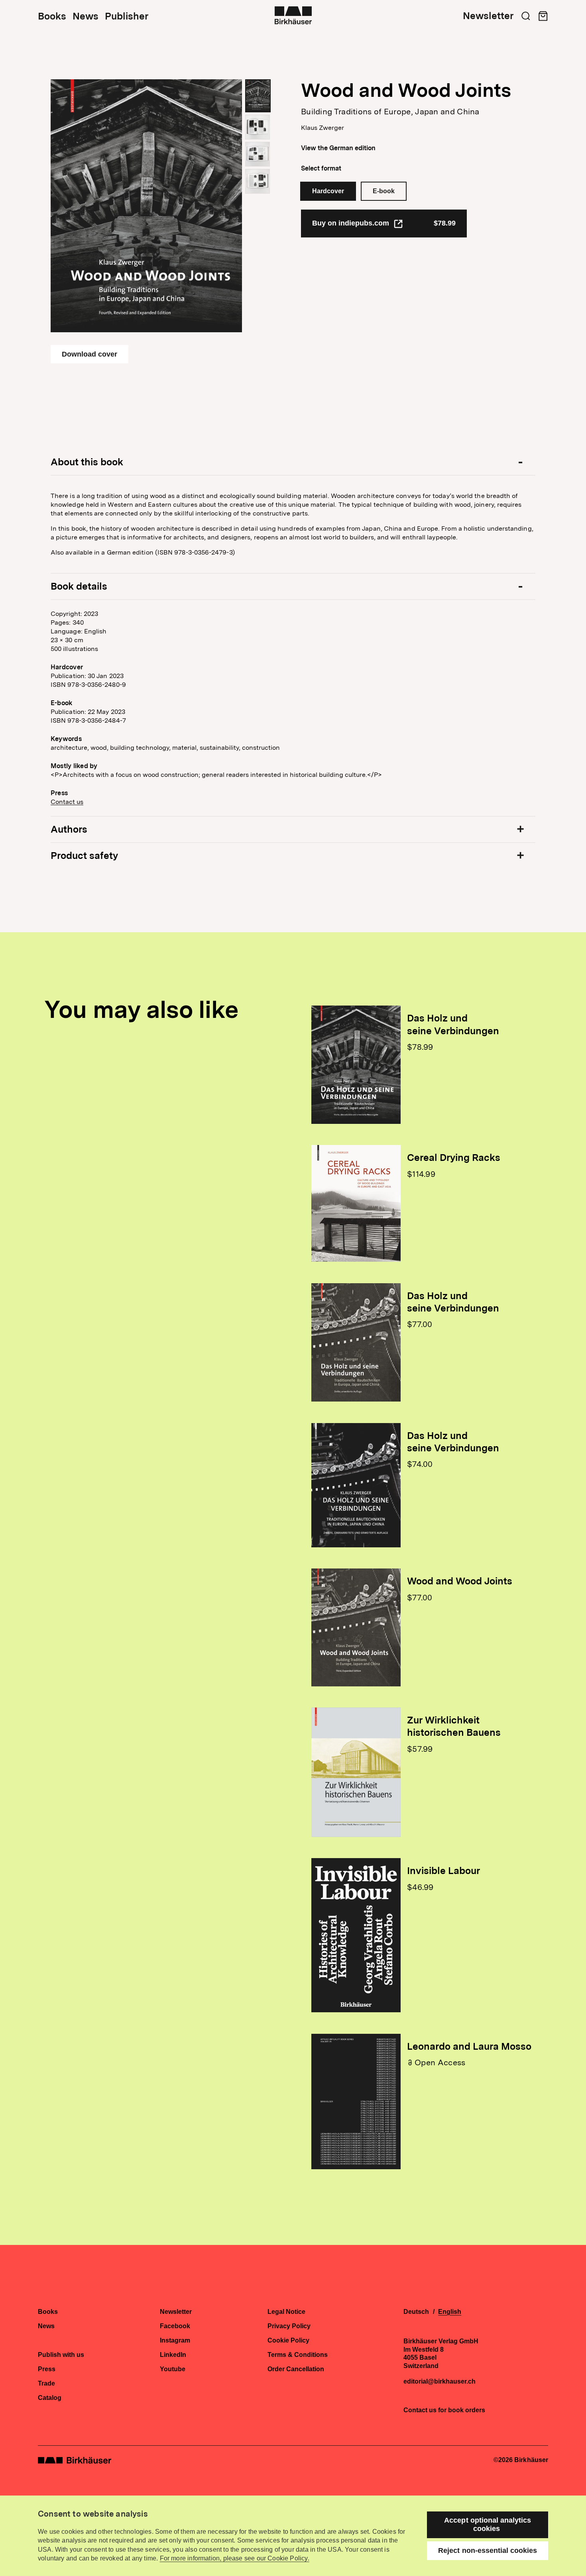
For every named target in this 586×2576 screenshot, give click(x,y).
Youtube (173, 2369)
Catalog (50, 2398)
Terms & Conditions (298, 2355)
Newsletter (488, 16)
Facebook (175, 2326)
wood (99, 748)
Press (47, 2369)
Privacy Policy (289, 2326)
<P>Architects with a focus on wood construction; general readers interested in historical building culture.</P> (216, 775)
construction (261, 748)
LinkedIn (173, 2355)
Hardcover (328, 191)
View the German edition (338, 148)
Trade (46, 2384)
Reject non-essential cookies (488, 2551)
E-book (384, 191)
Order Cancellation (296, 2369)
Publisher (127, 16)
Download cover (89, 354)
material (184, 748)
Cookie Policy (288, 2341)
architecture (69, 748)
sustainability (219, 748)
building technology (140, 748)
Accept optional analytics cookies (488, 2524)
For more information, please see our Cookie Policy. (235, 2558)
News (86, 16)
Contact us (67, 802)
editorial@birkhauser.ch (439, 2382)
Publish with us (61, 2355)
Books (52, 16)
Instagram (175, 2341)
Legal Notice (286, 2312)
